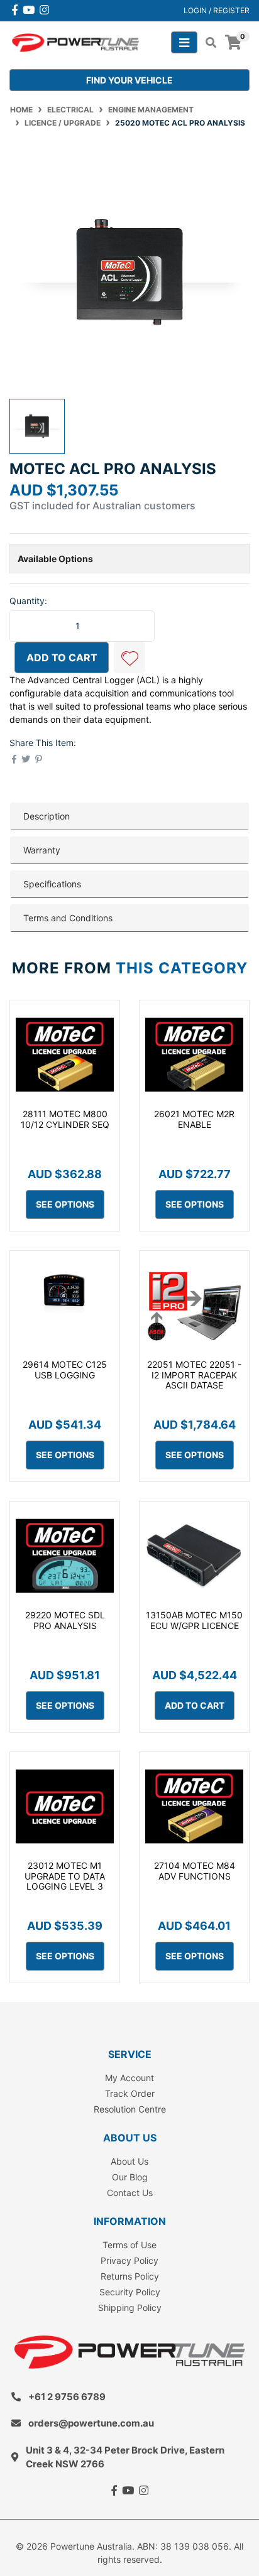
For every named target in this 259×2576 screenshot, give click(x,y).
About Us (129, 2161)
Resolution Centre (130, 2109)
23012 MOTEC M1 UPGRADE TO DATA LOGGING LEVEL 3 (65, 1876)
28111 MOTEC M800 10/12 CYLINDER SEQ (65, 1119)
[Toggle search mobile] (207, 43)
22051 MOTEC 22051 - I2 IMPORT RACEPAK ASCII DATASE (194, 1375)
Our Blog (130, 2177)
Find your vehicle (129, 80)
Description (47, 816)
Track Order (130, 2093)
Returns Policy (130, 2276)
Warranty (42, 850)
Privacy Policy (129, 2260)
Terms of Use (129, 2245)
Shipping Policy (130, 2308)
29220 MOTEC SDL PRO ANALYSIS (65, 1620)
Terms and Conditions (68, 918)
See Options (65, 1204)
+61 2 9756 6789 (67, 2397)
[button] (129, 658)
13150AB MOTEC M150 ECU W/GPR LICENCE (194, 1620)
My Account (129, 2078)
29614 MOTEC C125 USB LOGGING (65, 1370)
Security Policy (130, 2292)
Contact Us (130, 2193)
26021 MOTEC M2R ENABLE (194, 1119)
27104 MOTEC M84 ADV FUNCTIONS (195, 1871)
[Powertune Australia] (75, 42)
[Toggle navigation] (184, 42)
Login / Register (217, 10)
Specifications (52, 884)
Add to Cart (62, 658)
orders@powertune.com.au (91, 2423)
